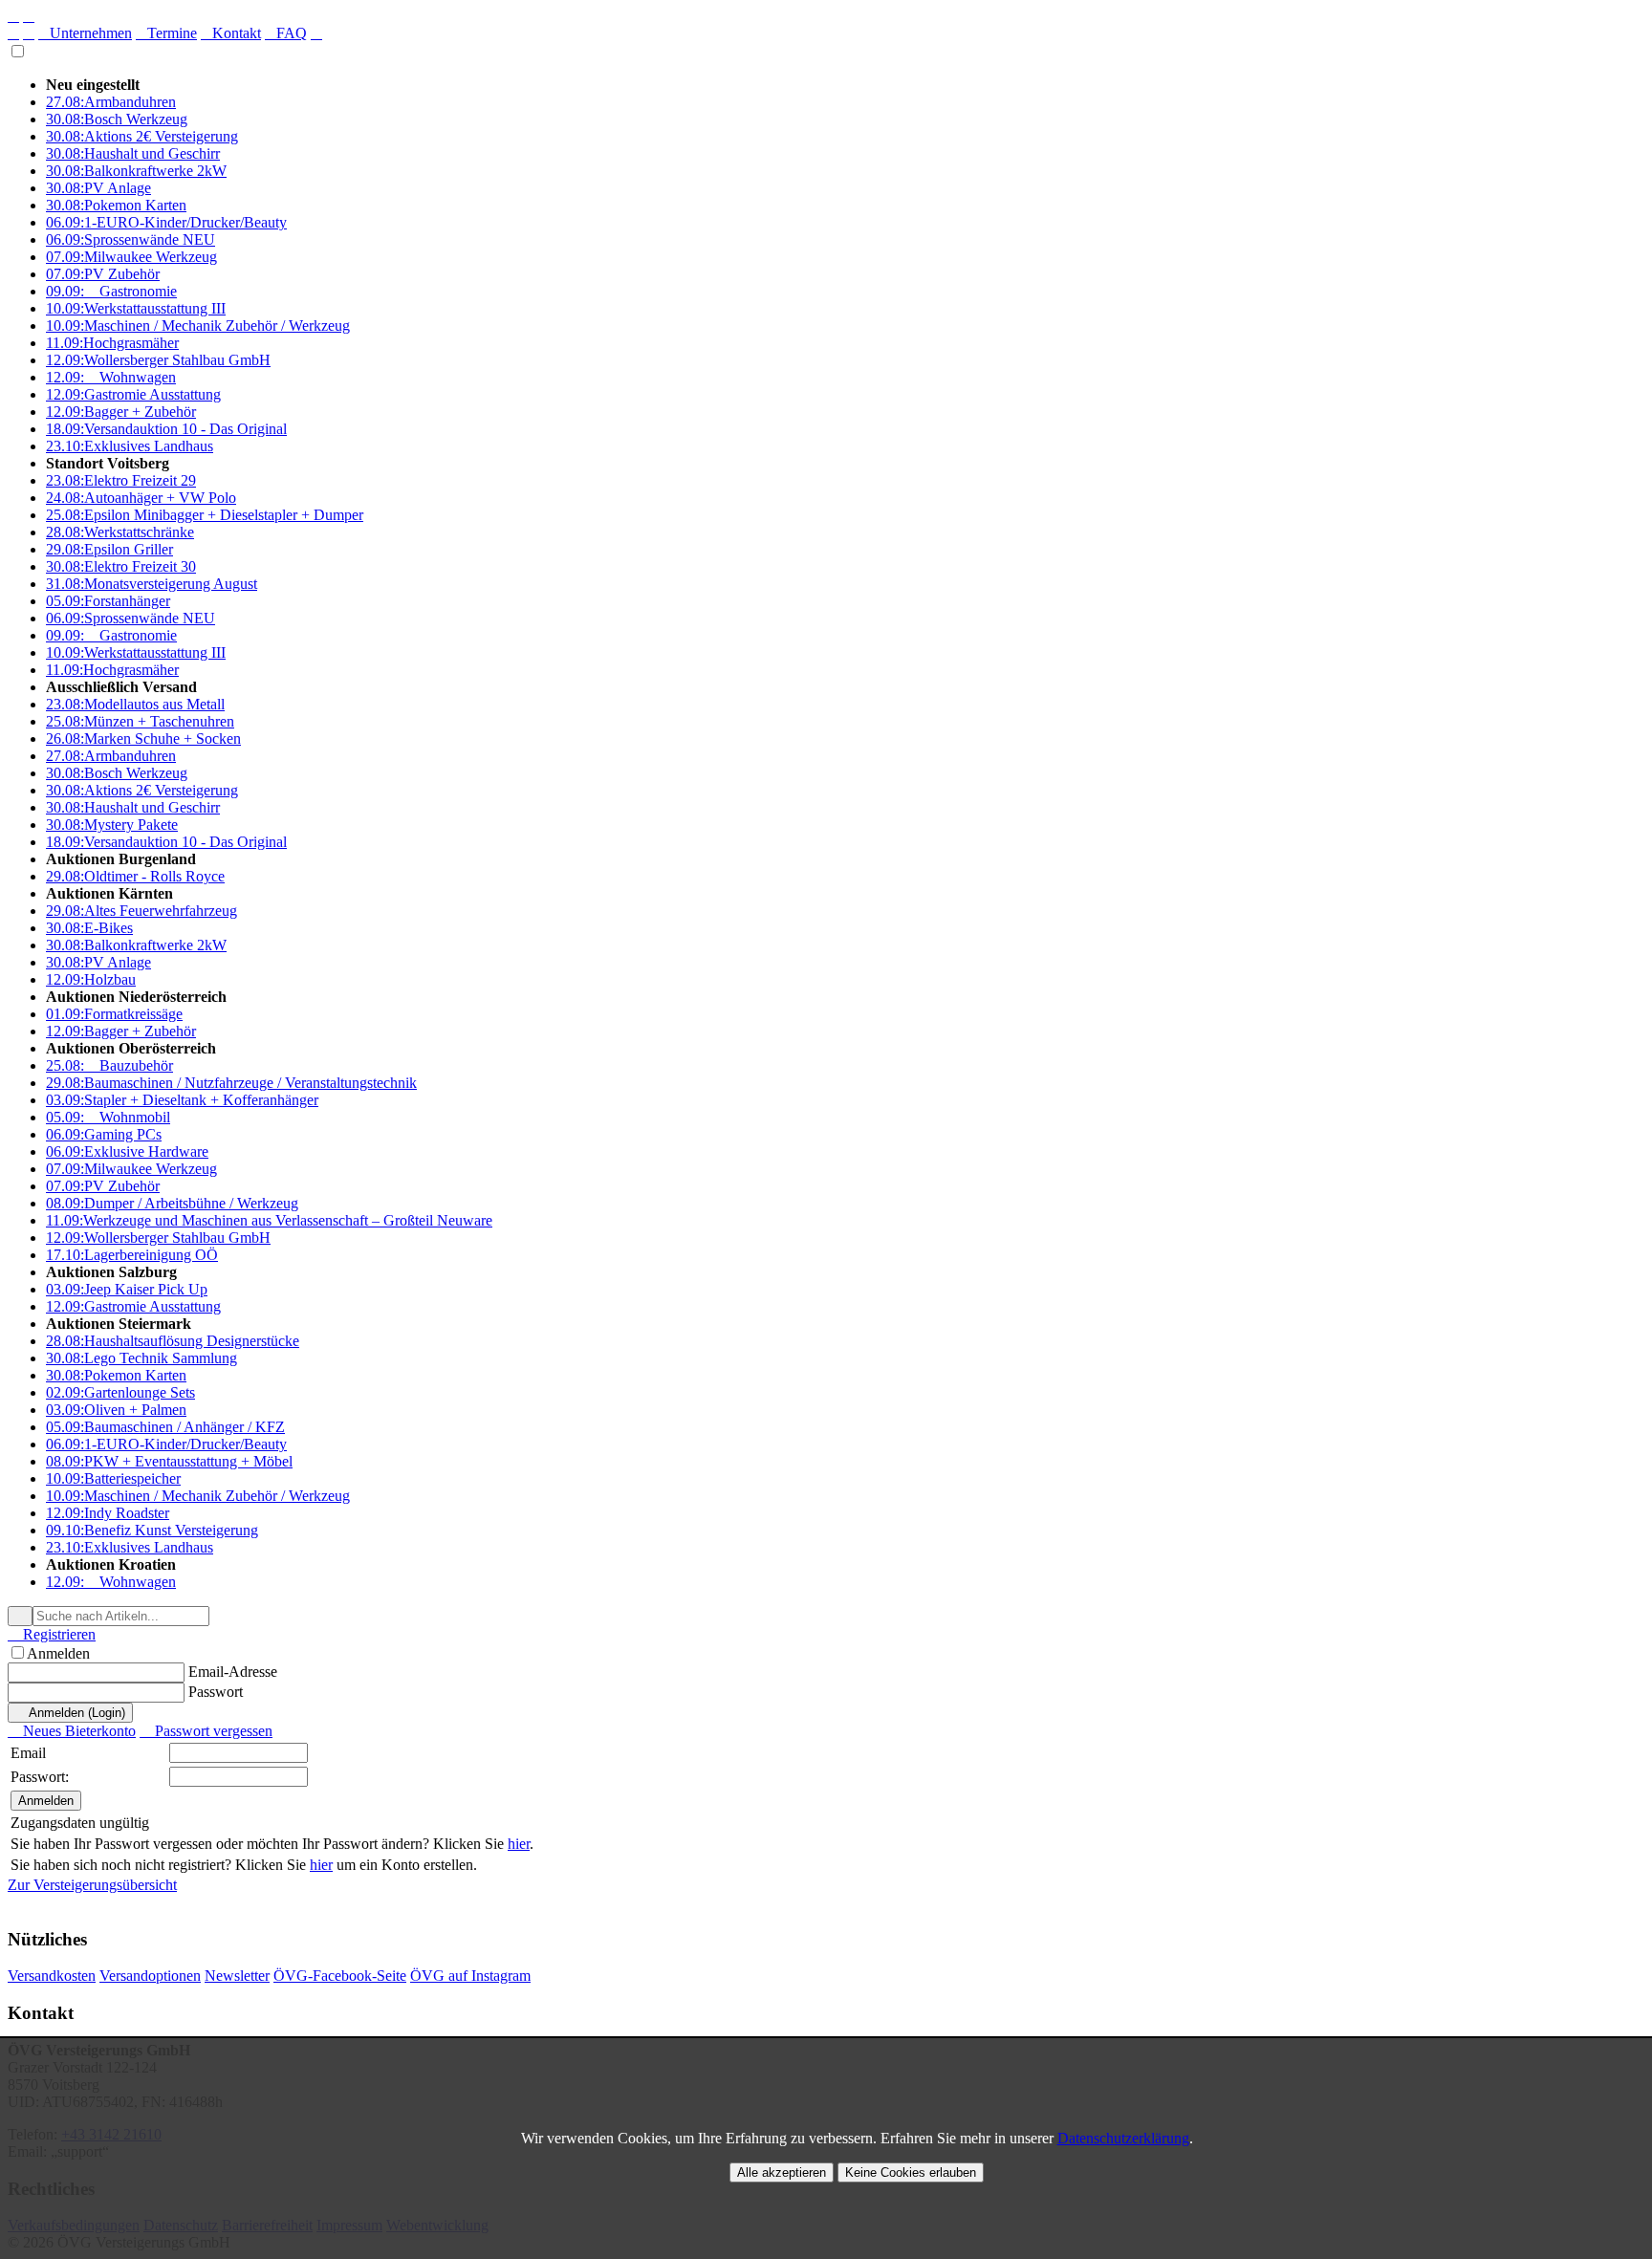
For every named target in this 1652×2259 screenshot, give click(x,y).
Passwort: (40, 1777)
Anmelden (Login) (70, 1713)
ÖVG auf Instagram (470, 1976)
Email (28, 1753)
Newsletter (237, 1976)
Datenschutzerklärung (1123, 2138)
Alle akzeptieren (782, 2172)
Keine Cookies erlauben (911, 2172)
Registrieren (52, 1634)
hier (519, 1844)
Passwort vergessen (206, 1731)
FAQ (286, 33)
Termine (166, 33)
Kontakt (231, 33)
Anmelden (58, 1653)
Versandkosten (52, 1976)
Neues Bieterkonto (72, 1731)
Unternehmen (85, 33)
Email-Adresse (233, 1672)
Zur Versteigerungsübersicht (92, 1885)
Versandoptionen (150, 1976)
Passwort (216, 1692)
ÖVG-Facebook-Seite (340, 1976)
